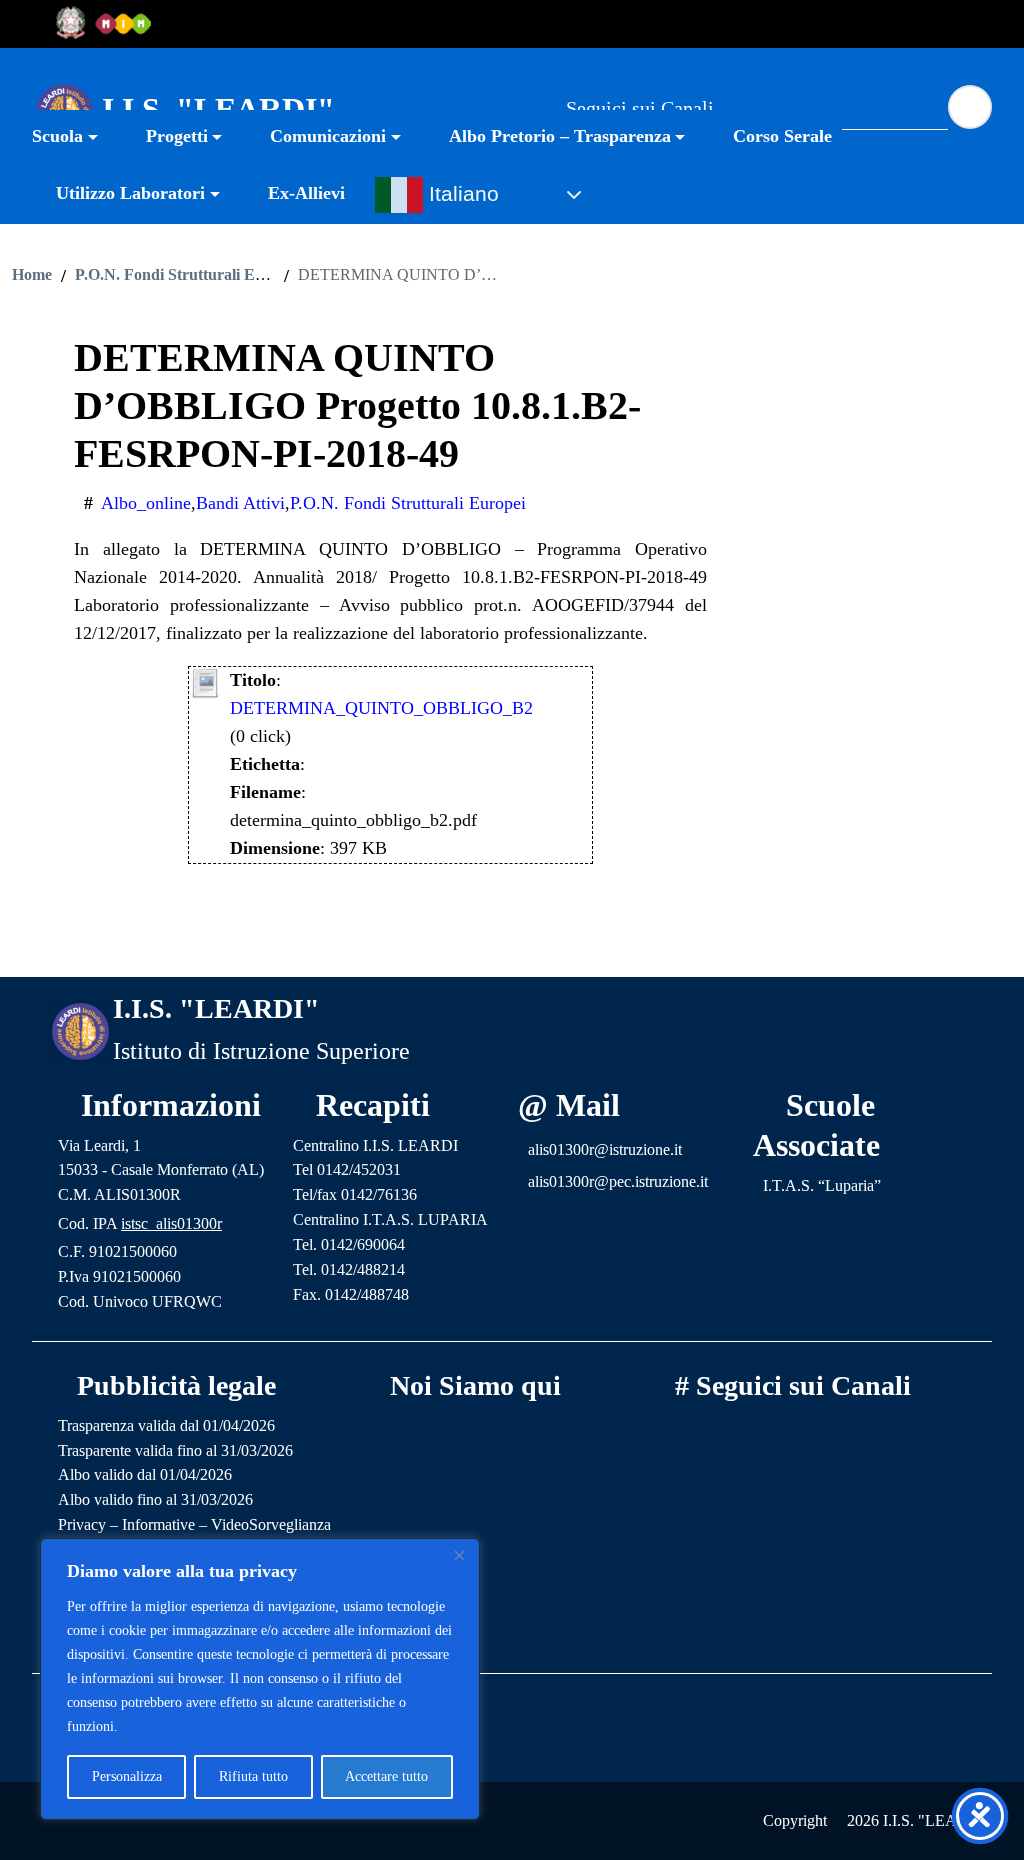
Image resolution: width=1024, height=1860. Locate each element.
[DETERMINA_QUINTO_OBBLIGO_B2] (205, 681)
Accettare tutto (386, 1776)
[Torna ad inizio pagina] (512, 946)
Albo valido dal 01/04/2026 (145, 1474)
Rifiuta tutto (253, 1776)
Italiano (461, 194)
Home (32, 275)
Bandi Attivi (240, 503)
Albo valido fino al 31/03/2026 (155, 1499)
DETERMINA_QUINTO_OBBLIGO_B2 (381, 708)
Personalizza (127, 1776)
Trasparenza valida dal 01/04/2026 (166, 1425)
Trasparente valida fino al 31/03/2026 (175, 1450)
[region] (260, 1679)
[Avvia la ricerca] (970, 107)
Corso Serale (782, 136)
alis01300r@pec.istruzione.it (618, 1181)
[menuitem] (77, 138)
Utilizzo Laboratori (130, 193)
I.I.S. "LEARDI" (218, 109)
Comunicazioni (328, 136)
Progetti (177, 136)
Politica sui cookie (175, 1726)
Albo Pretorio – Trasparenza (560, 136)
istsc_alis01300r (171, 1223)
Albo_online (146, 503)
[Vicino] (459, 1555)
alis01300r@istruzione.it (605, 1149)
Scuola (57, 136)
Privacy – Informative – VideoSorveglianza (194, 1524)
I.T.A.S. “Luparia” (822, 1185)
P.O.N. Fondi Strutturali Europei (187, 275)
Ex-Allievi (306, 193)
